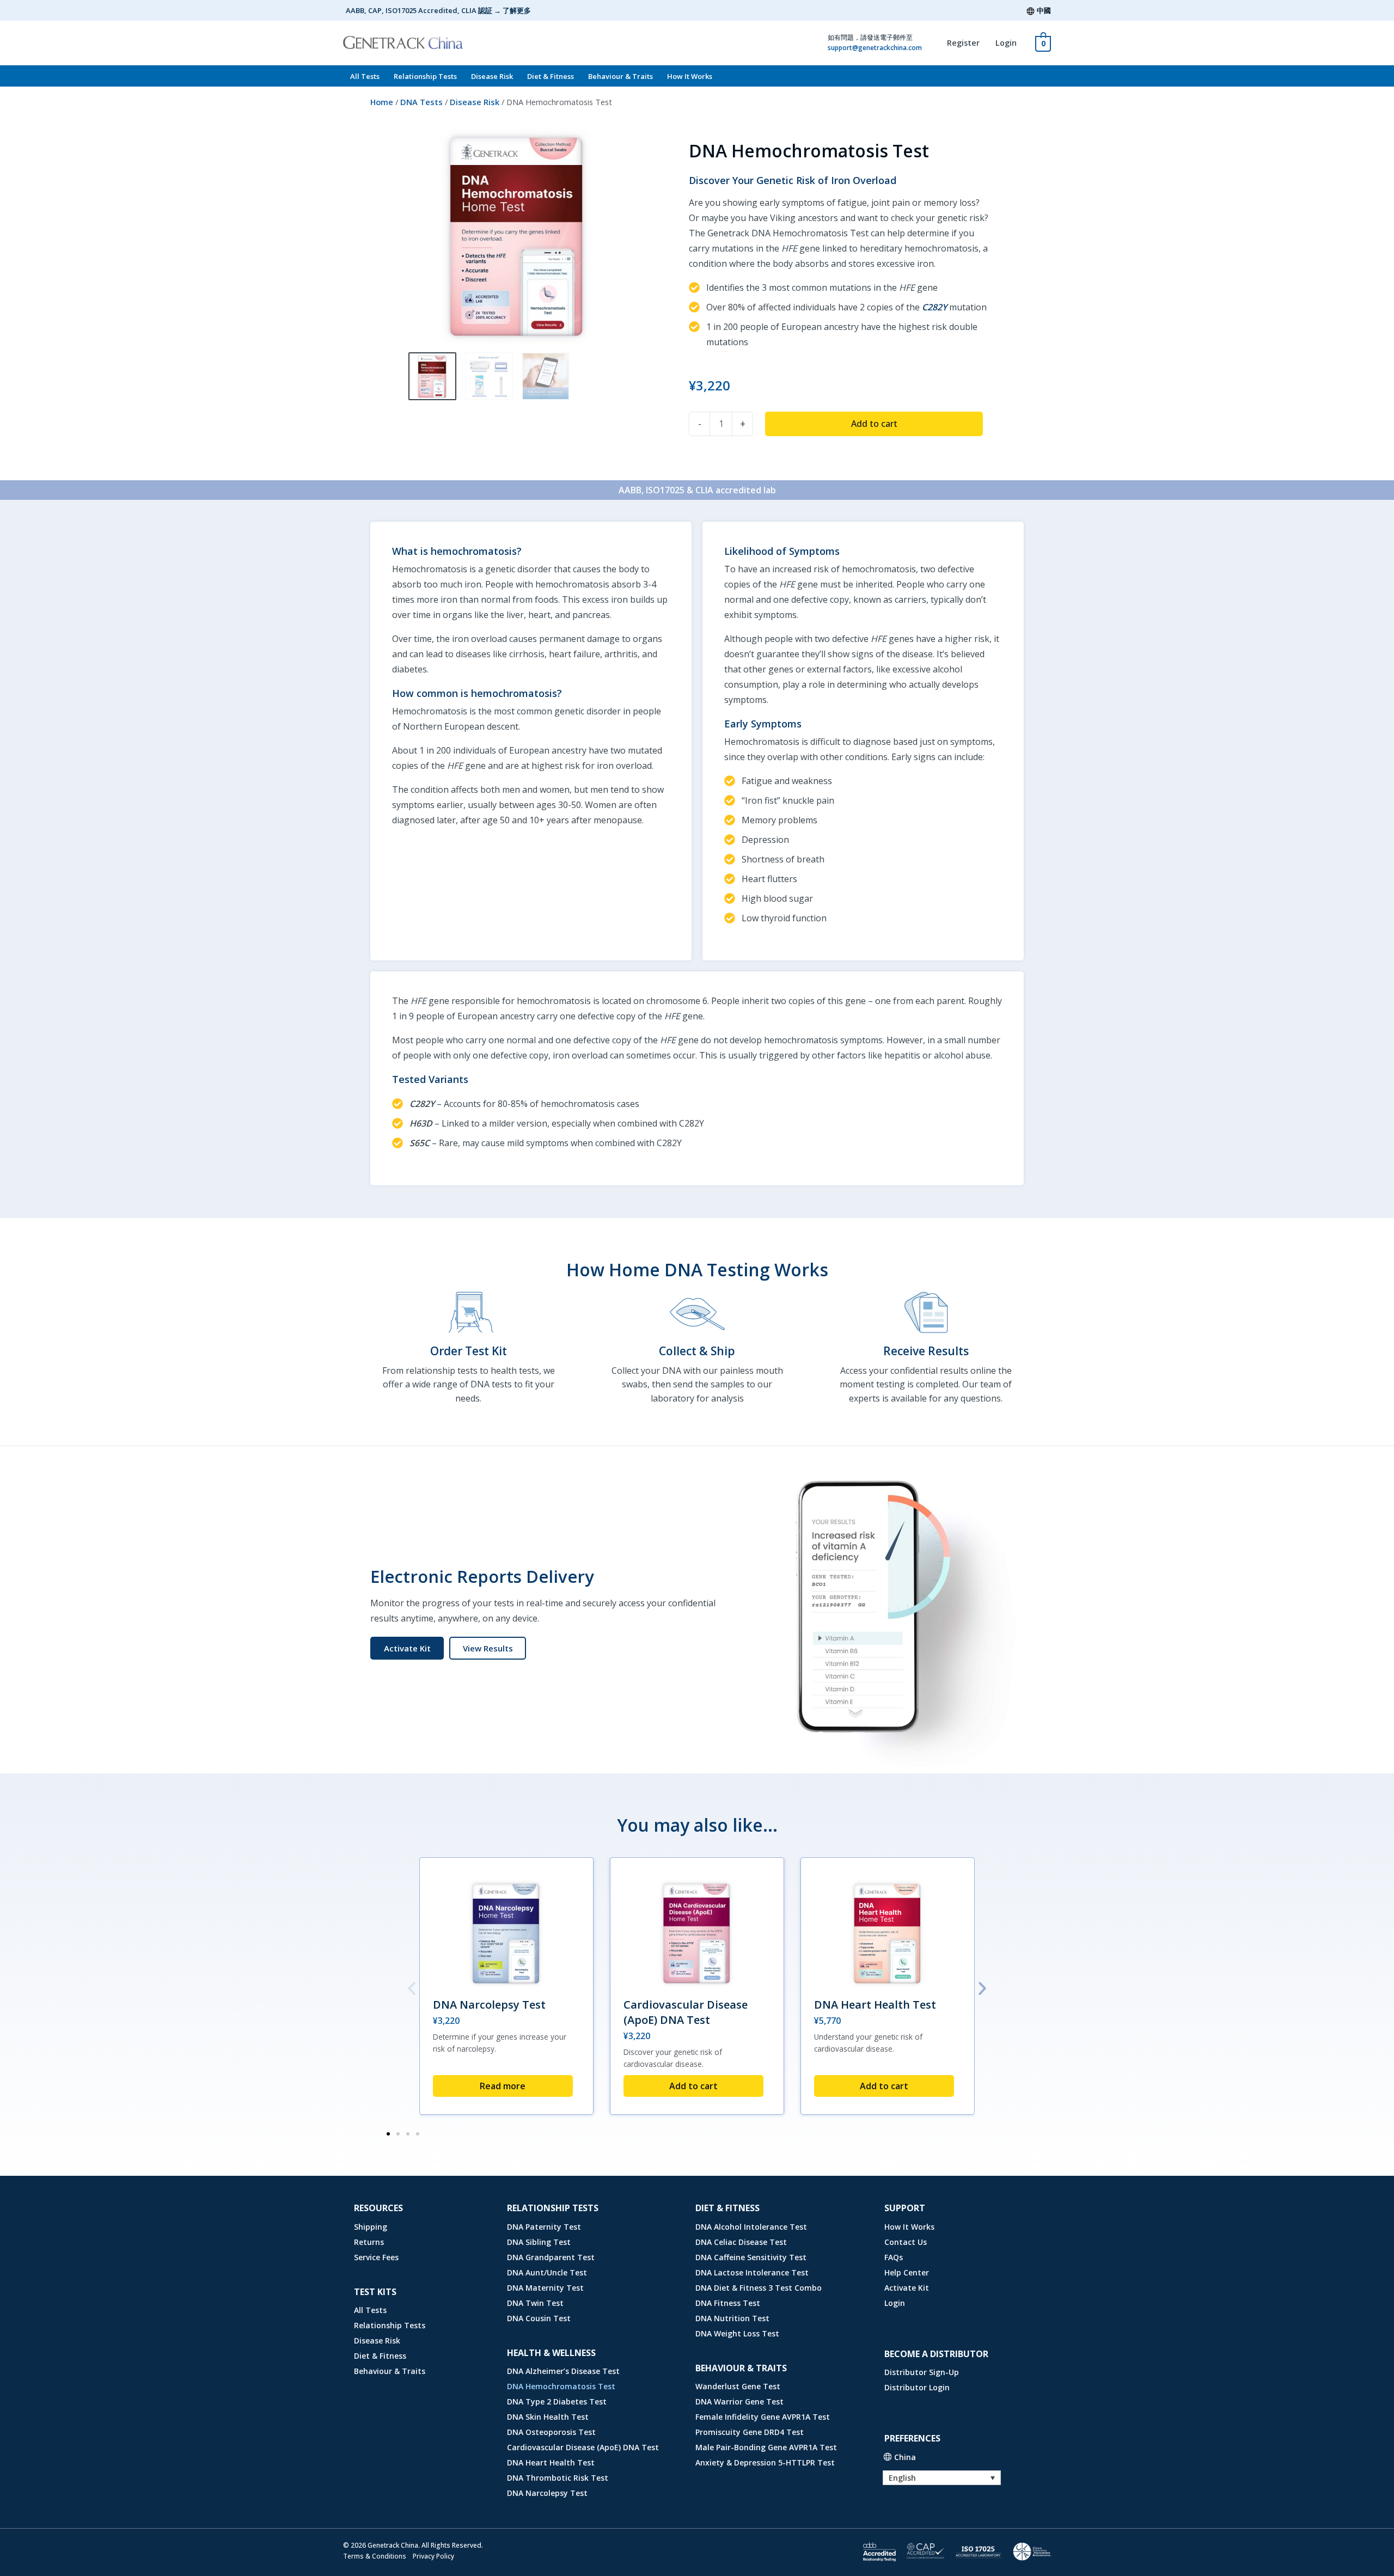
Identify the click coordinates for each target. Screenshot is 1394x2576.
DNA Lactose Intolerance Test (752, 2272)
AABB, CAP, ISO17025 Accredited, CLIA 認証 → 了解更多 (438, 10)
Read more (503, 2086)
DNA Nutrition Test (732, 2318)
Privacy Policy (433, 2556)
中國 (1044, 10)
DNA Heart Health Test (875, 2005)
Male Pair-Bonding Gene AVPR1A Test (766, 2447)
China (905, 2457)
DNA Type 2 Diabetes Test (557, 2401)
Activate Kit (907, 2288)
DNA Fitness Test (728, 2303)
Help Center (907, 2272)
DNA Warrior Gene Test (739, 2401)
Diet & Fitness (551, 76)
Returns (369, 2242)
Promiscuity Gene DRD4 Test (750, 2432)
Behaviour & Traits (620, 76)
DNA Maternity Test (545, 2288)
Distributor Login (917, 2387)
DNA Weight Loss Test (737, 2333)
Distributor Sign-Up (922, 2372)
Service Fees (376, 2257)
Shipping (371, 2227)
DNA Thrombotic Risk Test (558, 2478)
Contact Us (906, 2242)
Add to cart (874, 424)
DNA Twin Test (535, 2303)
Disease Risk (492, 76)
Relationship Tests (425, 76)
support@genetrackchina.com (875, 48)
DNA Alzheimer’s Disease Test (563, 2371)
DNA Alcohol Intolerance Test (751, 2227)
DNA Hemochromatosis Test (561, 2386)
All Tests (365, 76)
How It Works (690, 76)
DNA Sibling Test (539, 2242)
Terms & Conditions (375, 2556)
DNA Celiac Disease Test (741, 2242)
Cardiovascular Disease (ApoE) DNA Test (686, 2012)
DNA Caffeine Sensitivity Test (751, 2257)
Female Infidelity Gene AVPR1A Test (763, 2417)
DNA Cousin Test (539, 2318)
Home (382, 102)
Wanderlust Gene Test (738, 2386)
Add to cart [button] (693, 2086)
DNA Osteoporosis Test (551, 2432)
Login (1006, 43)
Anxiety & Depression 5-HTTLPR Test (765, 2462)
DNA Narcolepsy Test (489, 2005)
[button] (488, 1648)
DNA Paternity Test (544, 2227)
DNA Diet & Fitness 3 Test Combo (759, 2288)
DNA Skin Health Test (548, 2417)
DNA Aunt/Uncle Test (547, 2272)
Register (963, 43)
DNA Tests (421, 102)
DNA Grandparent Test (551, 2257)
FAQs (894, 2257)
